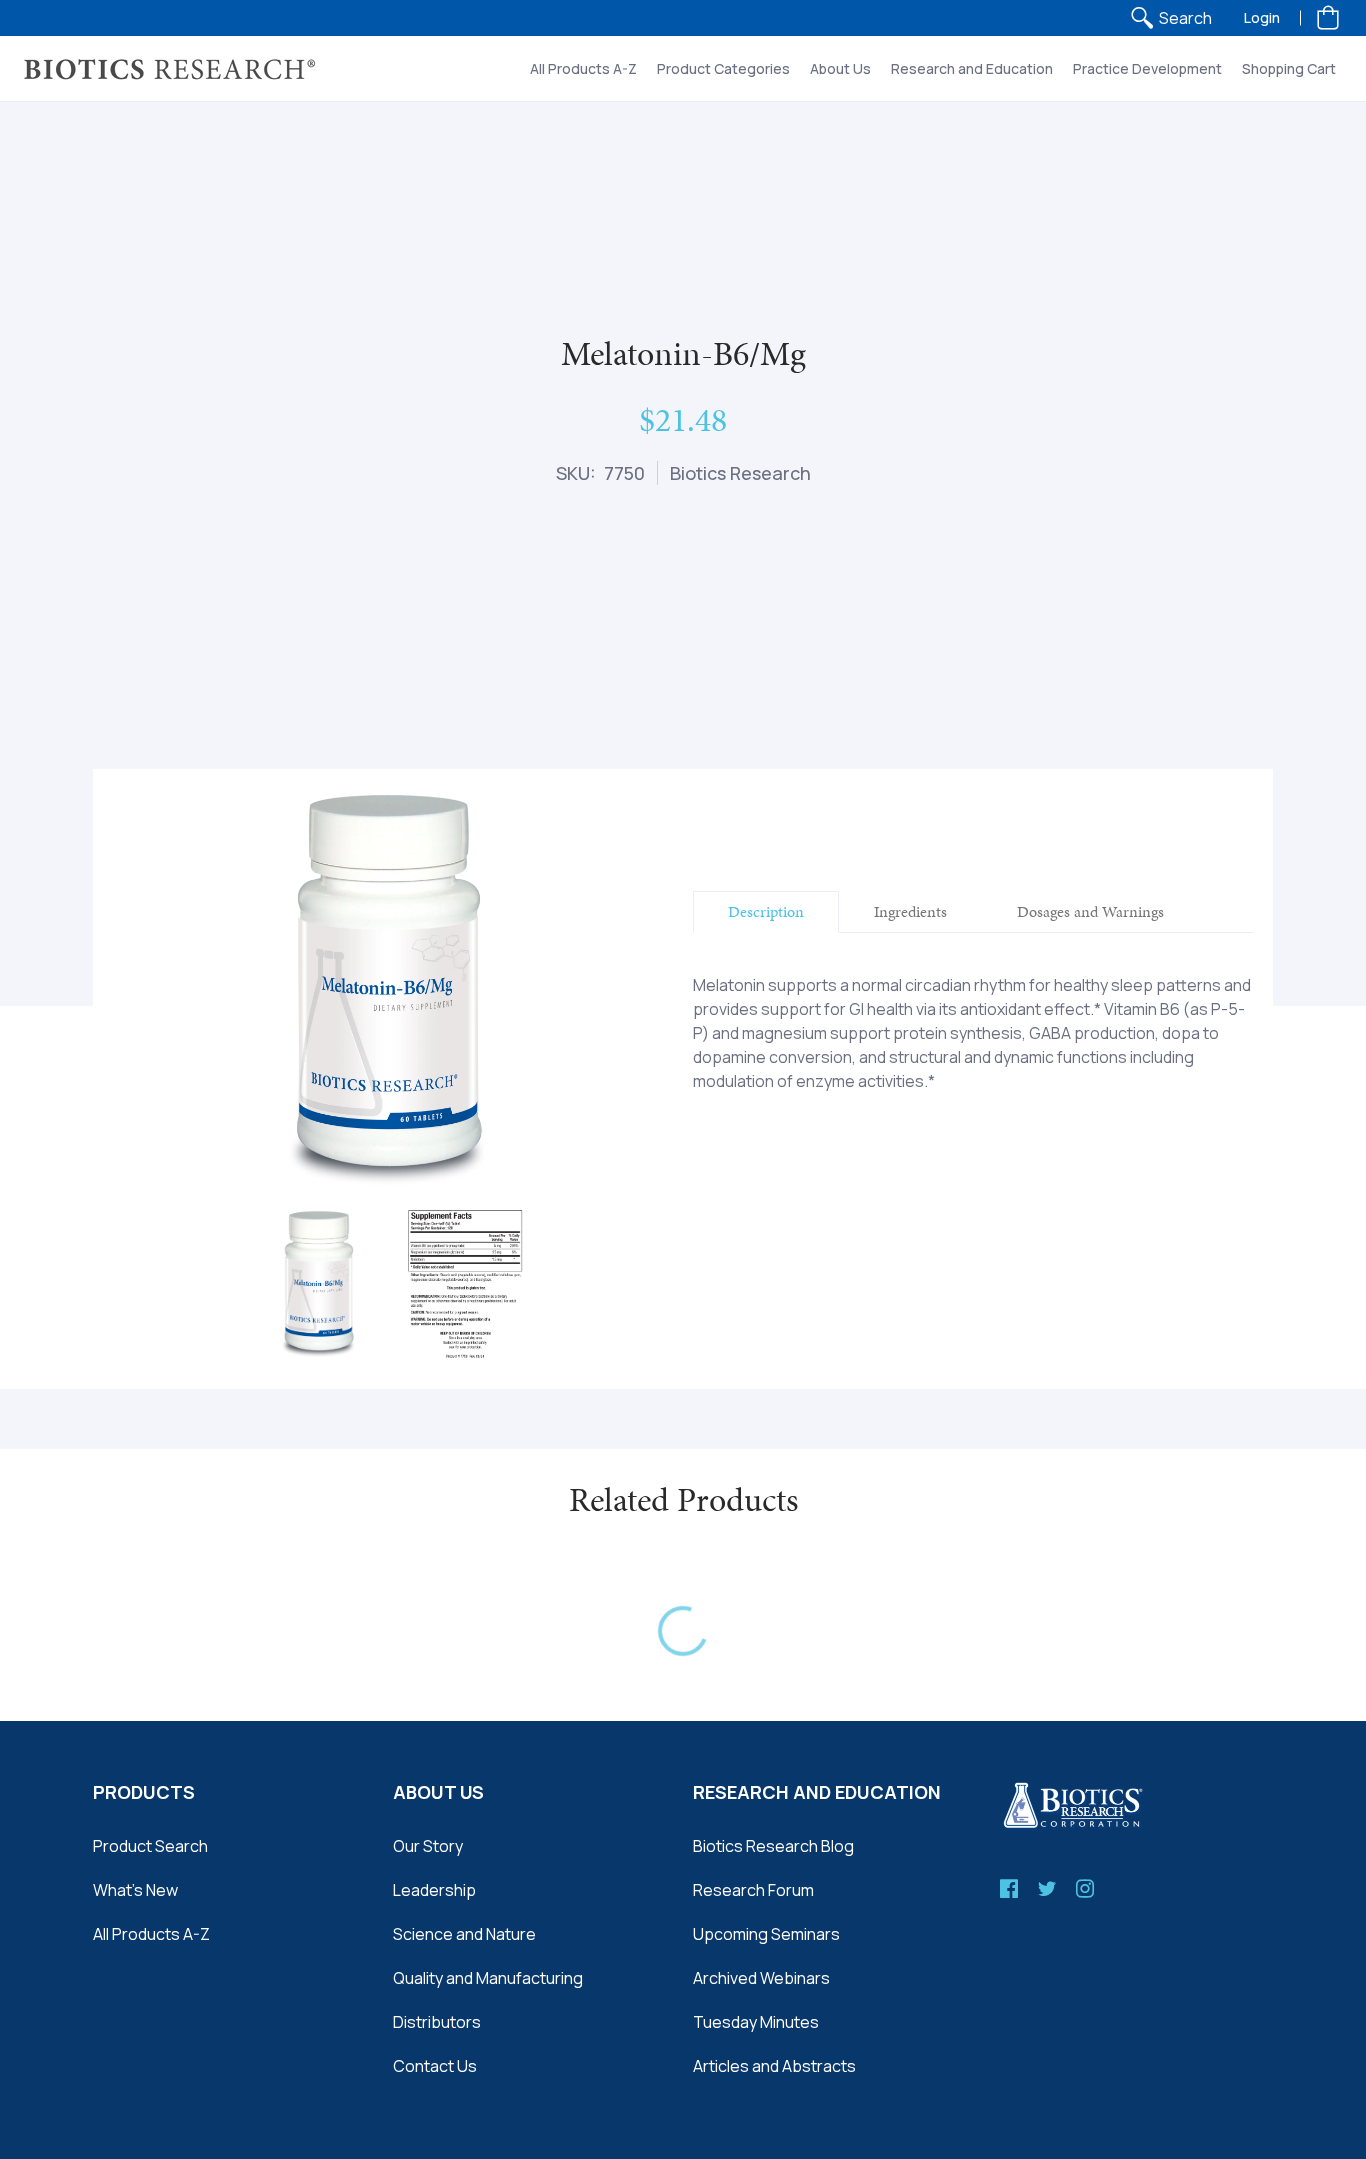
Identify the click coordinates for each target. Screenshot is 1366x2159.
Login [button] (1262, 17)
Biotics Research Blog (773, 1846)
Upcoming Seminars (766, 1934)
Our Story (428, 1846)
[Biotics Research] (170, 68)
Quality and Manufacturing (488, 1978)
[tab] (766, 912)
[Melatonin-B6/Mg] (320, 1284)
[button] (1328, 18)
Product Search (150, 1846)
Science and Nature (464, 1934)
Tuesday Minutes (756, 2022)
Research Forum (753, 1890)
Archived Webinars (761, 1978)
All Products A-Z (151, 1934)
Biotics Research (740, 473)
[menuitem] (1171, 18)
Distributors (437, 2022)
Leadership (434, 1890)
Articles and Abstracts (774, 2066)
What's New (135, 1890)
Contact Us (435, 2066)
